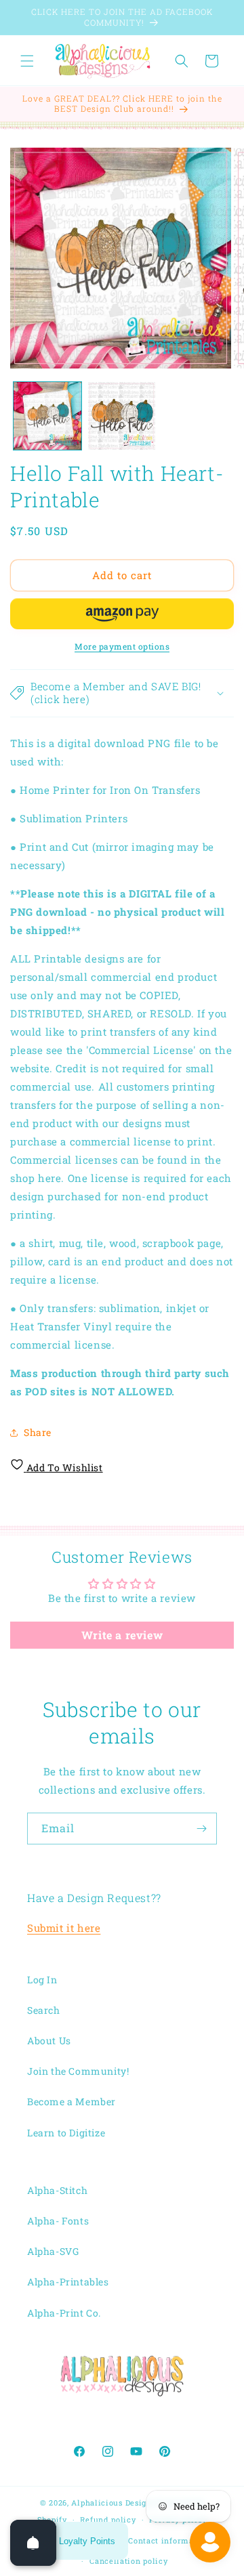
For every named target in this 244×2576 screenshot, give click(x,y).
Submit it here (64, 1928)
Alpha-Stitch (57, 2190)
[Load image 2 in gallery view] (122, 416)
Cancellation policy (128, 2561)
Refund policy (108, 2519)
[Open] (33, 2543)
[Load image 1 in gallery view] (47, 416)
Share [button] (38, 1432)
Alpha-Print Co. (64, 2313)
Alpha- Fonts (58, 2221)
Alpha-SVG (53, 2251)
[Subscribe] (201, 1829)
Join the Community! (78, 2071)
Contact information (169, 2540)
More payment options (122, 646)
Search (44, 2010)
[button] (27, 61)
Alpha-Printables (68, 2282)
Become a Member (72, 2102)
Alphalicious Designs (113, 2503)
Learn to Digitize (66, 2133)
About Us (49, 2041)
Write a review (122, 1635)
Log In (42, 1980)
